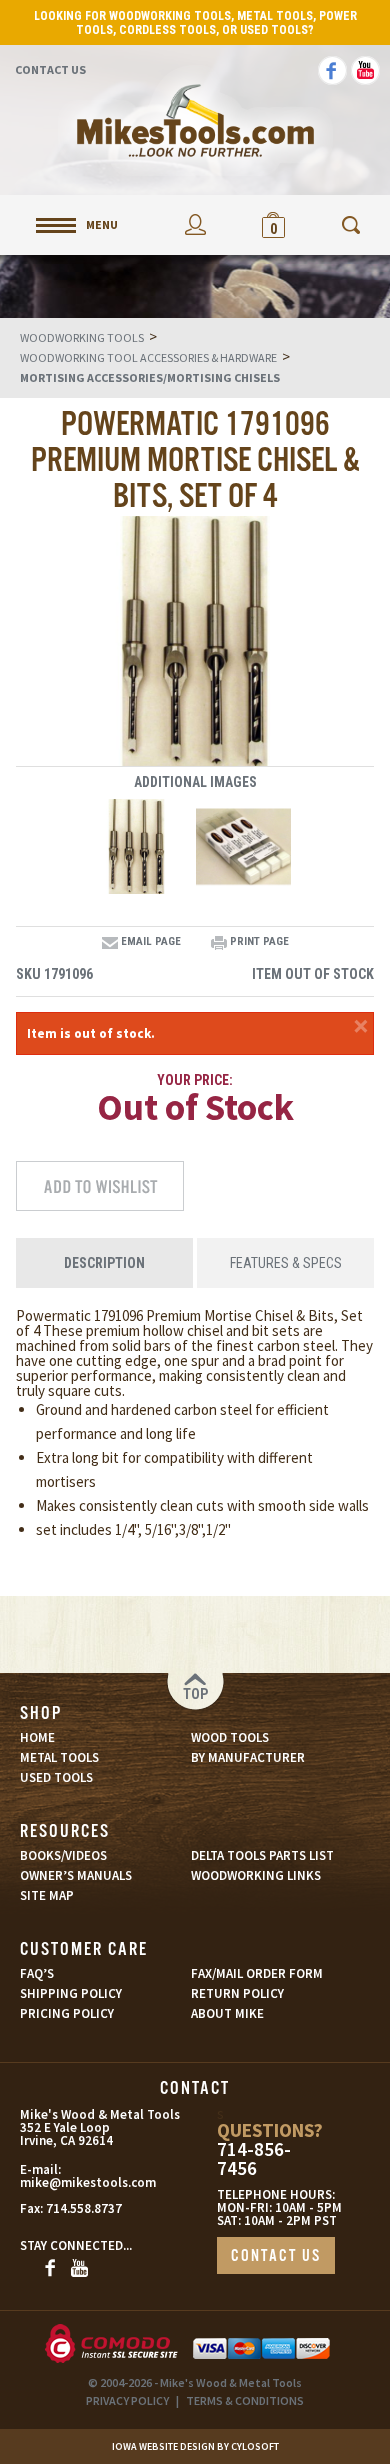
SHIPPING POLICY (71, 1993)
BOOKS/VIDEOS (63, 1855)
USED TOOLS (56, 1777)
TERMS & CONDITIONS (245, 2400)
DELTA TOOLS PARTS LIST (262, 1855)
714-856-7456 (254, 2159)
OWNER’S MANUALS (76, 1875)
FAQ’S (37, 1973)
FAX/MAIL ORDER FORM (257, 1973)
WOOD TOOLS (230, 1737)
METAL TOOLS (59, 1757)
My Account (195, 224)
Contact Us (50, 69)
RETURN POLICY (237, 1993)
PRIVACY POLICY (127, 2400)
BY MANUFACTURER (248, 1757)
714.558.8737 (84, 2208)
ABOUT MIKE (227, 2013)
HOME (37, 1737)
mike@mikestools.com (68, 2182)
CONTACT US (276, 2256)
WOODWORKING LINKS (256, 1875)
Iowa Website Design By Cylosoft (195, 2446)
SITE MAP (47, 1895)
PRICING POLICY (67, 2013)
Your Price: (195, 1080)
